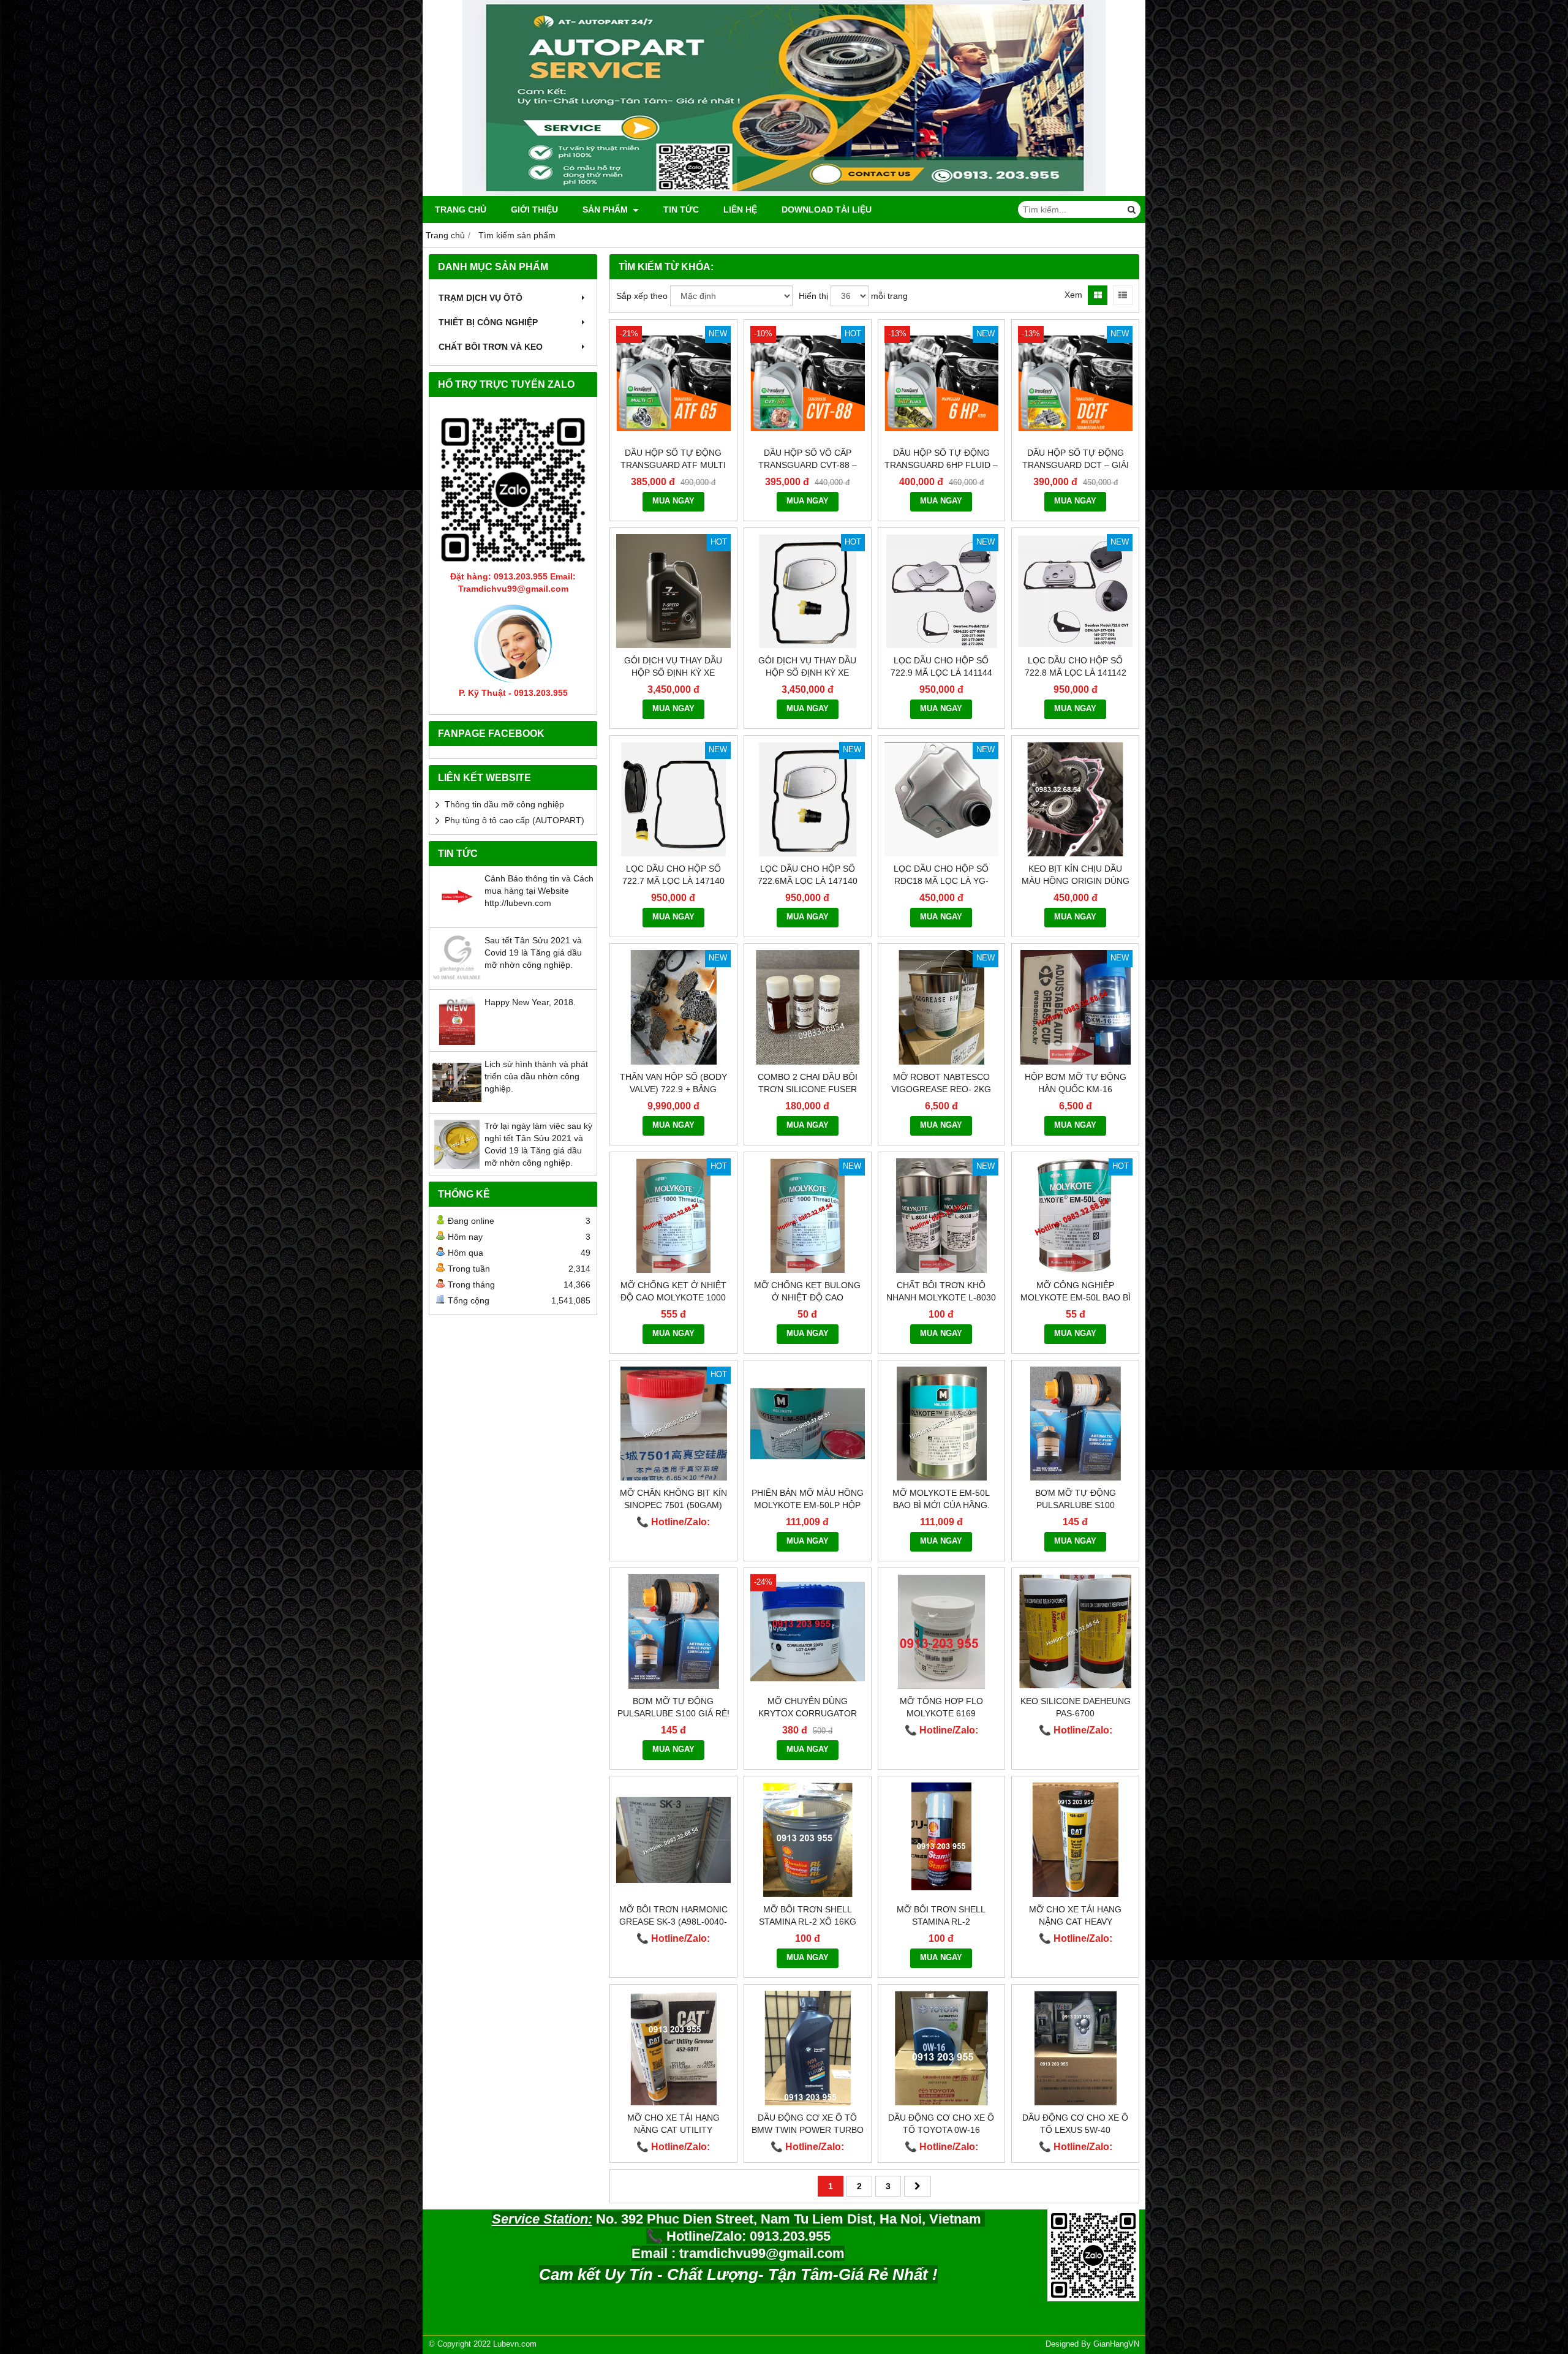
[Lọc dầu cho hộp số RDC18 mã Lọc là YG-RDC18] (942, 799)
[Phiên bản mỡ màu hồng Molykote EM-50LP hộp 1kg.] (808, 1424)
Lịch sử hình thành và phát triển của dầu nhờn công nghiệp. (536, 1076)
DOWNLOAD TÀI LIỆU (827, 209)
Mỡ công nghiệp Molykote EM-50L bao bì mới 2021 (1076, 1297)
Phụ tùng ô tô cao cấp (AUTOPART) (514, 820)
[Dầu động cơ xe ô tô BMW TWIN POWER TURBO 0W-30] (808, 2048)
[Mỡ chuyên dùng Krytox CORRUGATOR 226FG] (808, 1632)
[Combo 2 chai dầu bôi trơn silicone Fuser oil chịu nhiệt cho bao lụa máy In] (808, 1007)
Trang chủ (461, 209)
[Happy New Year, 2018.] (457, 1042)
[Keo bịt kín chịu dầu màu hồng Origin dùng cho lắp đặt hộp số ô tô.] (1075, 799)
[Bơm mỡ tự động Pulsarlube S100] (1075, 1424)
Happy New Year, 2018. (530, 1002)
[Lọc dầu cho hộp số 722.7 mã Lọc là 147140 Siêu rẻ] (673, 799)
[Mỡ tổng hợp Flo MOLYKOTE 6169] (942, 1632)
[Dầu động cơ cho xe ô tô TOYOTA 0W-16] (942, 2048)
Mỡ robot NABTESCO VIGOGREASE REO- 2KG (941, 1083)
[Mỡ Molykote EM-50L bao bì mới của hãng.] (942, 1424)
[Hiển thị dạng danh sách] (1123, 295)
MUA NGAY (673, 501)
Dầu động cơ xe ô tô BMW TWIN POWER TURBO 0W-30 (808, 2130)
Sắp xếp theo (642, 296)
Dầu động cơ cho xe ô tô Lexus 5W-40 (1075, 2124)
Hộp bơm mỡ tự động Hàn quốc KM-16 (1076, 1083)
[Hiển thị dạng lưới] (1098, 295)
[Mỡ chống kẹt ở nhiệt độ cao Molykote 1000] (673, 1216)
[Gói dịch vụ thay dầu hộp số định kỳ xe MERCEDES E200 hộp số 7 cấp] (673, 591)
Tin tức (681, 209)
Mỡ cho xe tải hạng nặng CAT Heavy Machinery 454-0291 (1075, 1922)
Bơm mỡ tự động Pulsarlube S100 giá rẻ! (673, 1707)
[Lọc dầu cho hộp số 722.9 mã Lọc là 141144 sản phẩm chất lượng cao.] (942, 591)
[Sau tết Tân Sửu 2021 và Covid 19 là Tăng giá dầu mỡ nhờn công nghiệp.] (457, 980)
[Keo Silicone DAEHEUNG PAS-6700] (1075, 1632)
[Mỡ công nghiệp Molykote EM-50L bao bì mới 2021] (1075, 1216)
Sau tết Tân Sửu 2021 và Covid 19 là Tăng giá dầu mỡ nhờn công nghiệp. (533, 953)
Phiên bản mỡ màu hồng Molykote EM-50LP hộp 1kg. (808, 1505)
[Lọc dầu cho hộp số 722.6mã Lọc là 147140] (808, 799)
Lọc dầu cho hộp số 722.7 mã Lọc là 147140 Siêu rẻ (673, 881)
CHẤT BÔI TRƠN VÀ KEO (491, 347)
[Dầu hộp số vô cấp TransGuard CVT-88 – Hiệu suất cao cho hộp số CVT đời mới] (808, 383)
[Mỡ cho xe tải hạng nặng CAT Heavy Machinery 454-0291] (1075, 1840)
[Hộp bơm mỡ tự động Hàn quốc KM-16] (1075, 1007)
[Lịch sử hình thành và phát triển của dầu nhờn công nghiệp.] (457, 1104)
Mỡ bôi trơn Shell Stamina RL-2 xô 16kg (808, 1915)
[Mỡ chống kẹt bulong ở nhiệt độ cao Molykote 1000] (808, 1216)
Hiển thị (813, 296)
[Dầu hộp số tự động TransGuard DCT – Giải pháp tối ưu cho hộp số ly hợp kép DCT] (1075, 383)
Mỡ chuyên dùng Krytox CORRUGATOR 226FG (808, 1713)
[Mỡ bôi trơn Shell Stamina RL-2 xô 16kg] (808, 1840)
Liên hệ (740, 209)
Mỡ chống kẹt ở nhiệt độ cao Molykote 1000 (673, 1291)
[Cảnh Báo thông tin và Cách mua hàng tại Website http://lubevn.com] (457, 918)
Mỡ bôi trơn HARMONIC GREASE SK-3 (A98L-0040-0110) (673, 1922)
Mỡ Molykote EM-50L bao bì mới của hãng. (941, 1499)
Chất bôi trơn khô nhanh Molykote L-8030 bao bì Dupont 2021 (941, 1297)
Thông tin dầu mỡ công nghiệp (504, 804)
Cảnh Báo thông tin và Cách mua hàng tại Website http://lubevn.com (539, 891)
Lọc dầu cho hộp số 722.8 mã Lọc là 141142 (1076, 666)
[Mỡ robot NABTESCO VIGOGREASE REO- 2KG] (942, 1007)
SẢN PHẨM (606, 209)
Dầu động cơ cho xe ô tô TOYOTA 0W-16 (941, 2124)
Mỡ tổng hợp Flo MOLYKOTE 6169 (941, 1707)
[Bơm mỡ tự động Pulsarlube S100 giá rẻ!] (673, 1632)
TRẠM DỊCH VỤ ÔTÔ (481, 298)
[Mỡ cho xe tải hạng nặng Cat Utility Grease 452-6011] (673, 2048)
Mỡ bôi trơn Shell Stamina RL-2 (941, 1915)
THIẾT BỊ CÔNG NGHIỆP (488, 322)
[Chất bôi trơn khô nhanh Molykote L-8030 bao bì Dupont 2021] (942, 1216)
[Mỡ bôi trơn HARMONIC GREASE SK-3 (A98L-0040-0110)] (673, 1840)
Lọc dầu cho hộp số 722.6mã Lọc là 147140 (808, 875)
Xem (1073, 295)
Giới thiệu (534, 209)
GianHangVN (1116, 2344)
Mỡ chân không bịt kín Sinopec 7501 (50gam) (673, 1499)
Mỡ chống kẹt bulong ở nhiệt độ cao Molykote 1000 (807, 1297)
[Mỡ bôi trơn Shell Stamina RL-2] (942, 1840)
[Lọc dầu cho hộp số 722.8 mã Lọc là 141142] (1075, 591)
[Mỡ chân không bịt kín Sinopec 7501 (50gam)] (673, 1424)
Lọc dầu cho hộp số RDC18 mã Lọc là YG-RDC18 (941, 881)
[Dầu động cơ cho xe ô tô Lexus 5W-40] (1075, 2048)
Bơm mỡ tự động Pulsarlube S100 (1076, 1499)
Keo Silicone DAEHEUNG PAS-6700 (1076, 1707)
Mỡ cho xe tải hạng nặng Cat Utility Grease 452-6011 (673, 2130)
